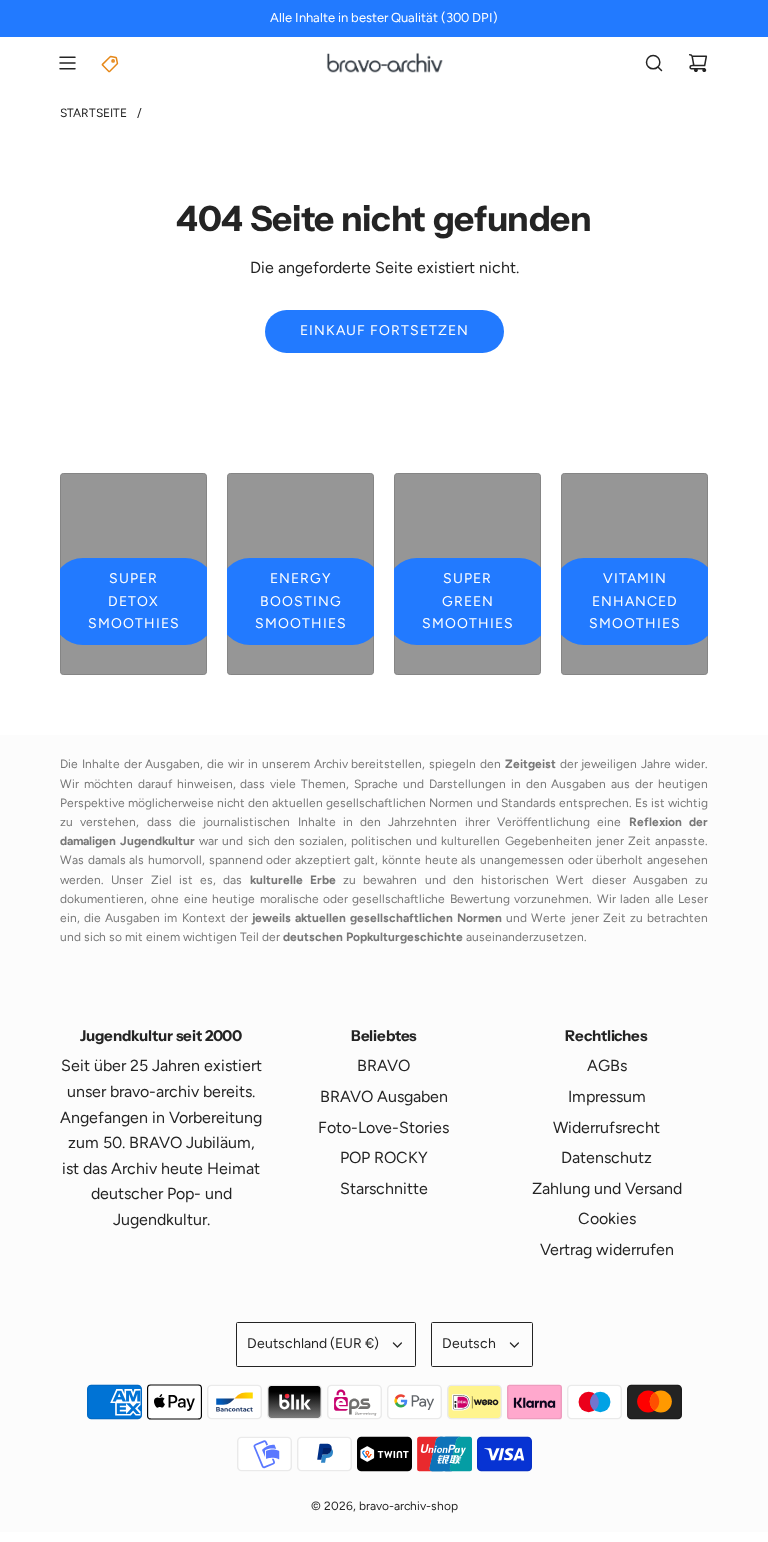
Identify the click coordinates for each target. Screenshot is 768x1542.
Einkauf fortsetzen (384, 330)
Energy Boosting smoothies (301, 601)
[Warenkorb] (698, 63)
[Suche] (654, 63)
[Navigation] (67, 63)
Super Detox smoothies (134, 601)
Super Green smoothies (468, 601)
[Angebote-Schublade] (111, 63)
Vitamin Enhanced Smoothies (635, 601)
